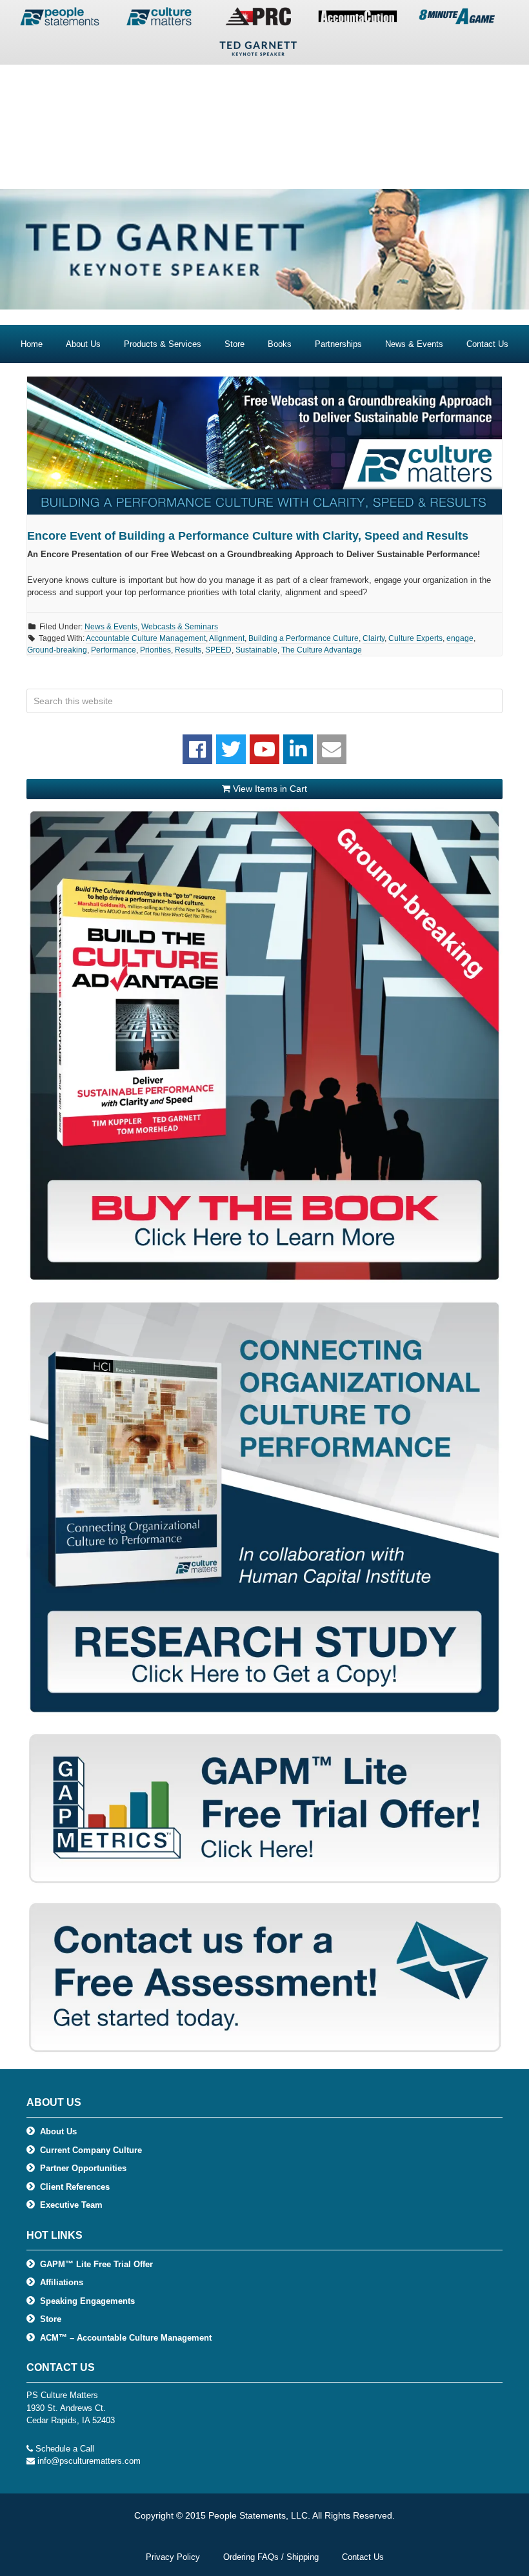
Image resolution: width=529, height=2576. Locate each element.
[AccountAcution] (357, 19)
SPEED (218, 650)
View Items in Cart (269, 789)
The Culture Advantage (322, 650)
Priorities (155, 650)
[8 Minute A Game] (457, 19)
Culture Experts (415, 638)
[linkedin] (298, 749)
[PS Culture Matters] (159, 19)
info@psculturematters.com (89, 2461)
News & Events (111, 627)
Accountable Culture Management (146, 638)
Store (51, 2319)
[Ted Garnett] (258, 52)
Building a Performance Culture (304, 638)
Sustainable (256, 650)
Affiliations (62, 2282)
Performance (114, 650)
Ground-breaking (57, 650)
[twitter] (231, 749)
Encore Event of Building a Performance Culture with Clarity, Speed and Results (248, 536)
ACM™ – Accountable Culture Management (126, 2338)
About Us (58, 2131)
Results (188, 650)
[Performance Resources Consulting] (258, 19)
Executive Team (71, 2205)
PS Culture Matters (264, 117)
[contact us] (332, 749)
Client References (75, 2187)
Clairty (374, 638)
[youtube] (264, 749)
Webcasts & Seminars (180, 627)
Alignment (227, 638)
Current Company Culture (91, 2150)
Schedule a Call (65, 2449)
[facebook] (197, 749)
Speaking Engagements (87, 2301)
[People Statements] (59, 19)
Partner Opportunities (83, 2168)
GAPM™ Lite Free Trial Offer (96, 2264)
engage (460, 638)
